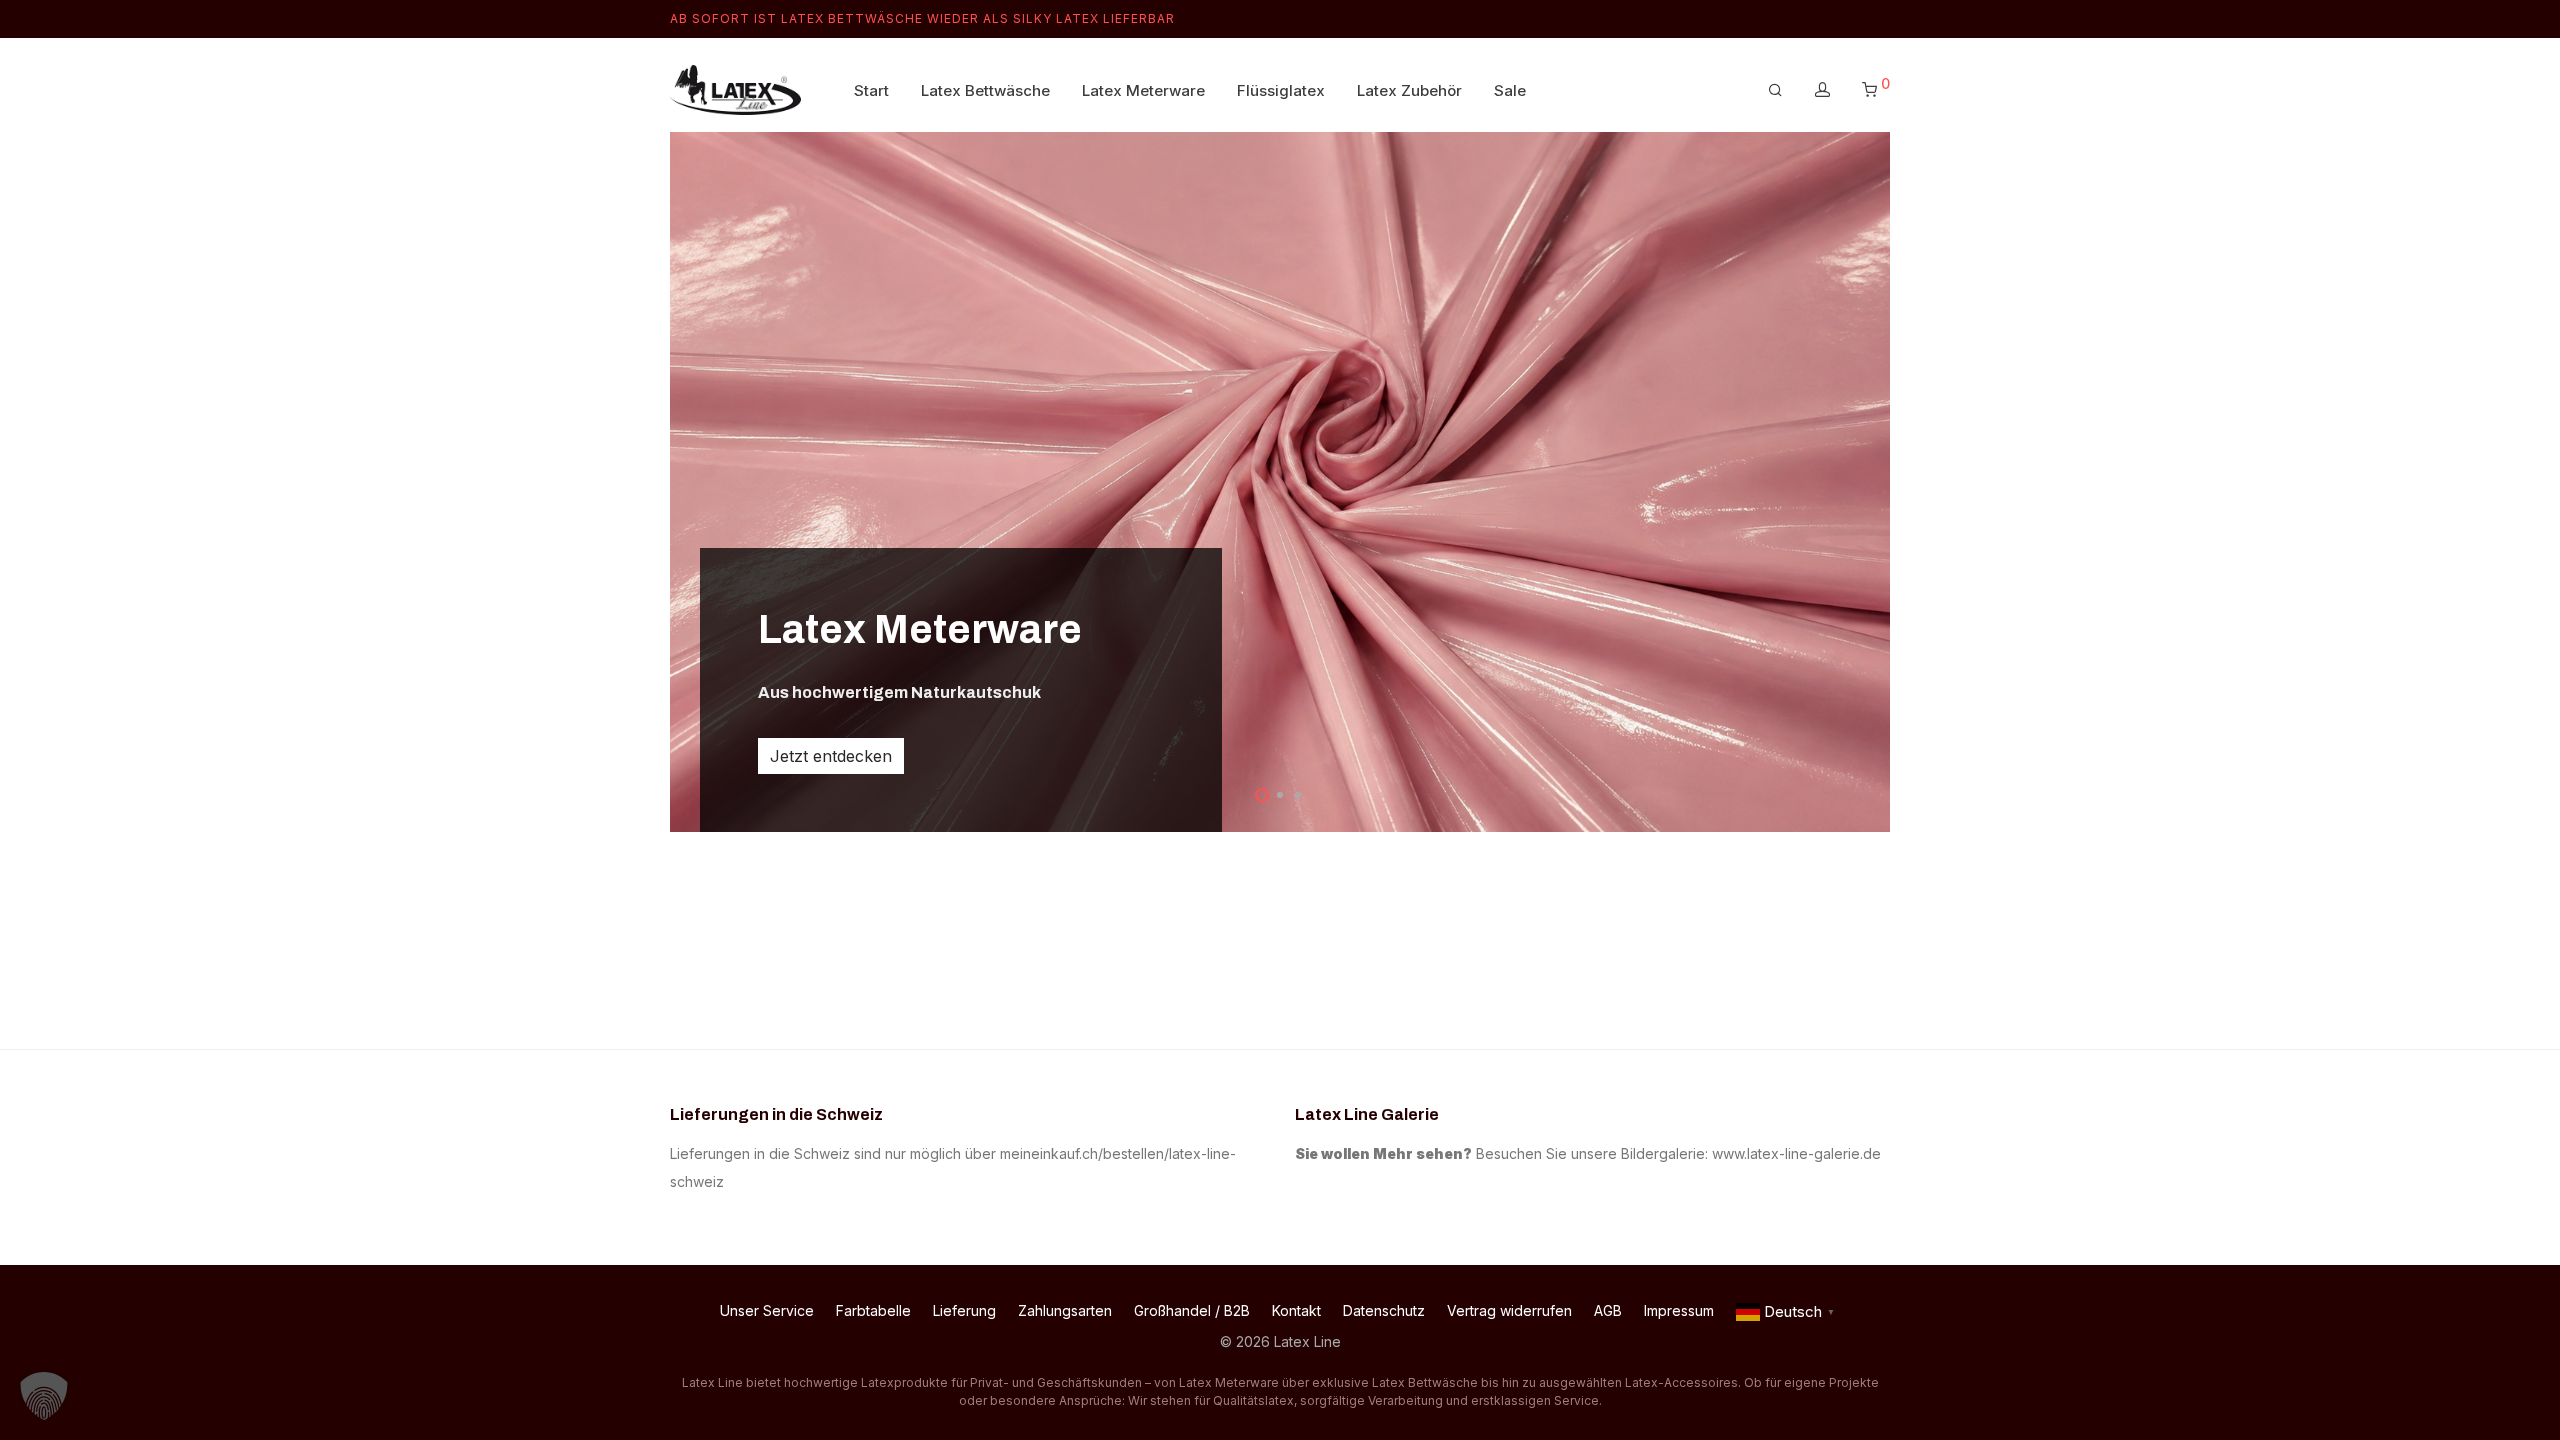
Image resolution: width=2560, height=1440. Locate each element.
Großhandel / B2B (1192, 1310)
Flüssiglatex (1281, 90)
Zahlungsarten (1065, 1310)
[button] (44, 1396)
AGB (1608, 1310)
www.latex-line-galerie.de (1796, 1153)
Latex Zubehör (1409, 90)
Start (871, 90)
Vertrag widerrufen (1509, 1310)
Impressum (1679, 1310)
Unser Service (767, 1310)
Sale (1510, 90)
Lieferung (964, 1310)
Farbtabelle (873, 1310)
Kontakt (1296, 1310)
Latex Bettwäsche (985, 90)
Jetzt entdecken (831, 756)
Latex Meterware (1143, 90)
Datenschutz (1384, 1310)
